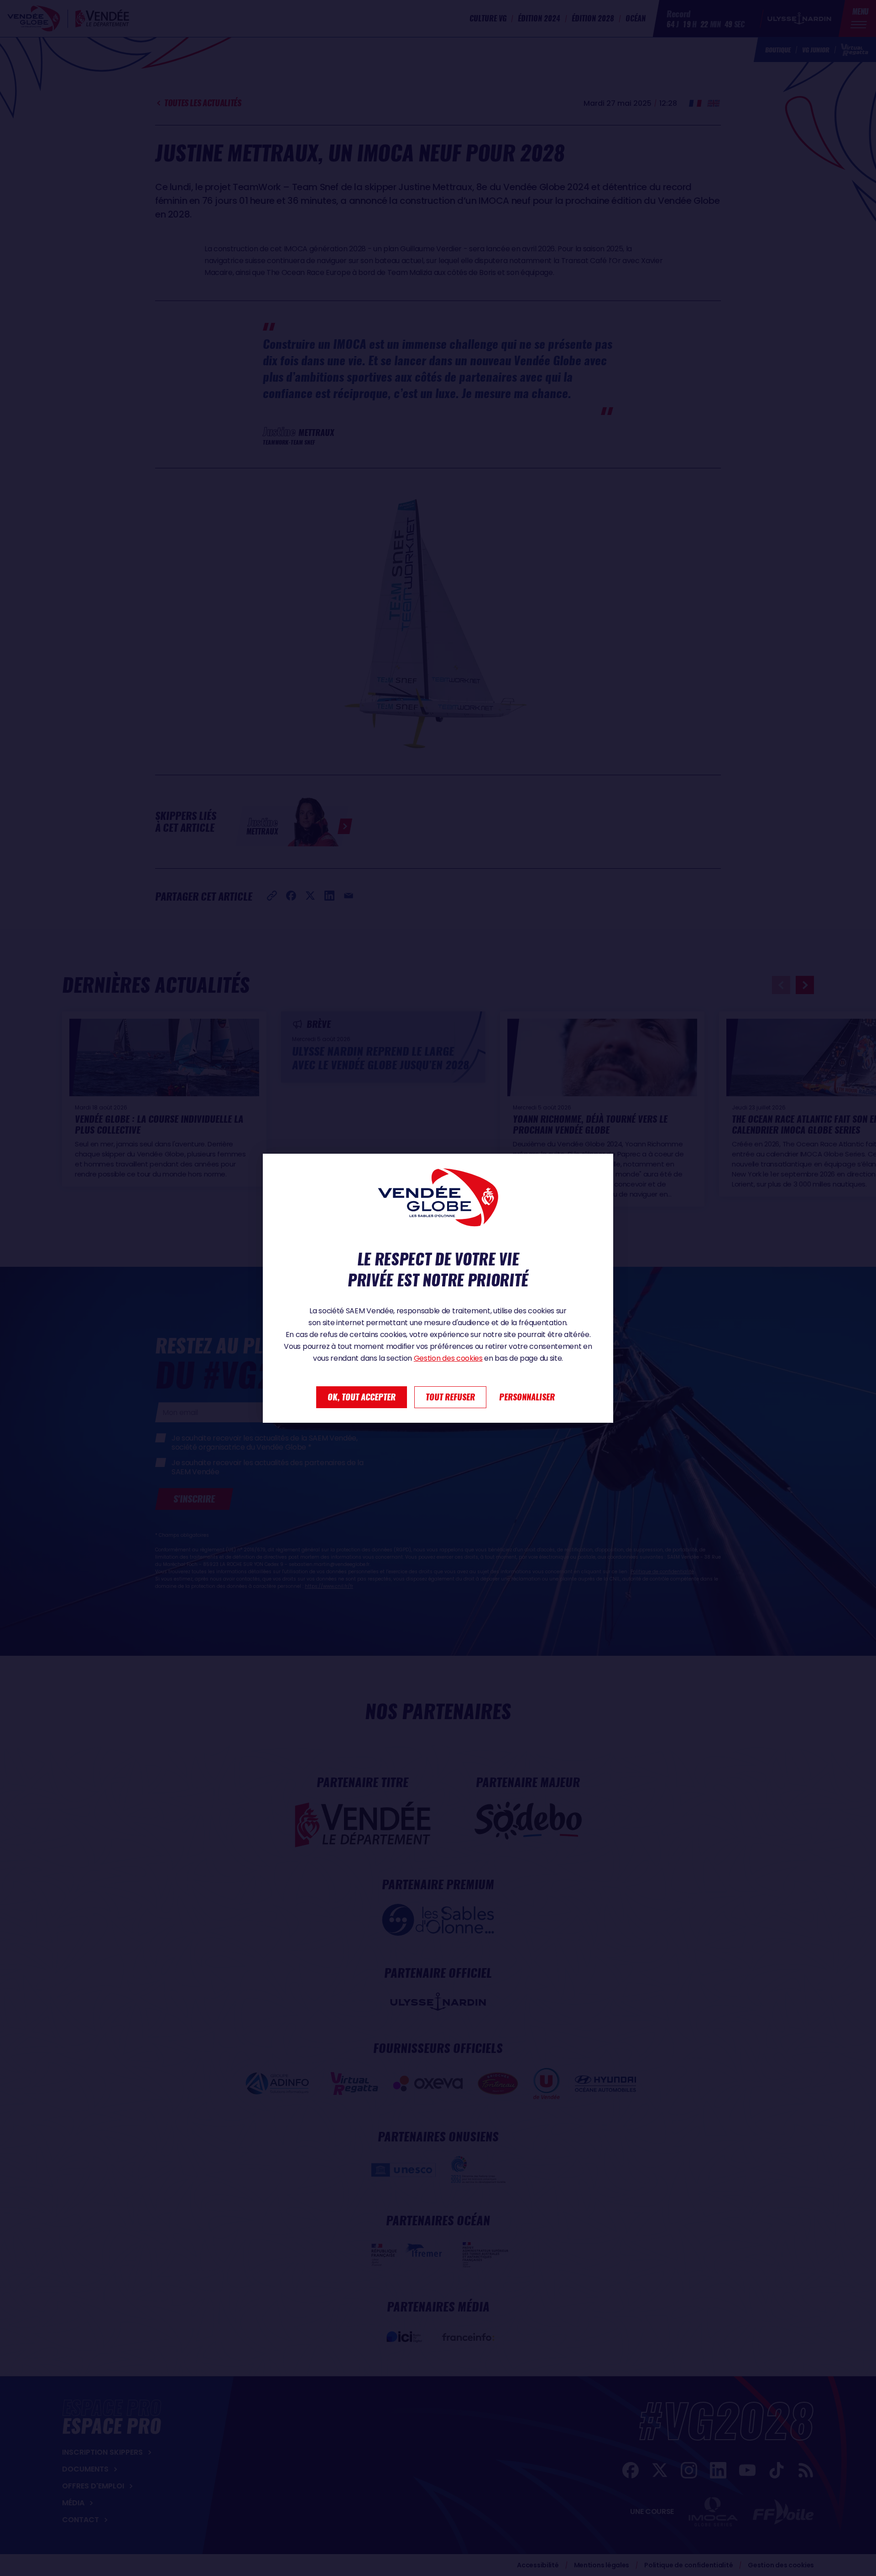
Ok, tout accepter (362, 1397)
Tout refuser (450, 1397)
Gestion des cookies (448, 1358)
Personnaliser (527, 1397)
